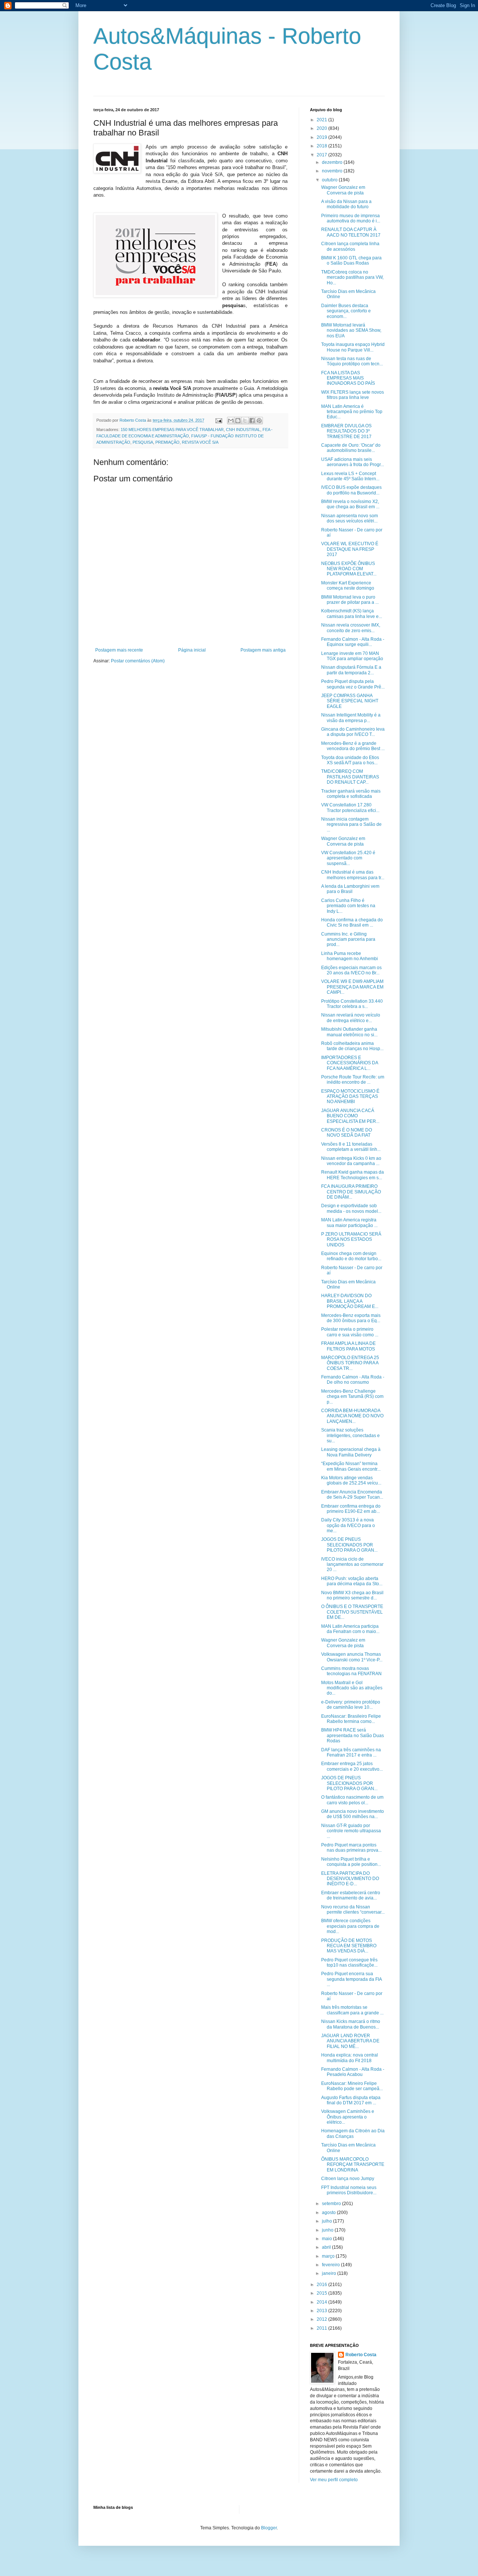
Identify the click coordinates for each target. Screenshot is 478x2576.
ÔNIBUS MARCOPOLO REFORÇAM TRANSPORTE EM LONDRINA (353, 2165)
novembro (333, 171)
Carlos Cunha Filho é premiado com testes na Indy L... (348, 906)
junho (328, 2230)
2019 (322, 137)
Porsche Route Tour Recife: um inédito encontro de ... (353, 1080)
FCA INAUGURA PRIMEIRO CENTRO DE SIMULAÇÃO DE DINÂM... (351, 1192)
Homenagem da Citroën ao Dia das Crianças (353, 2133)
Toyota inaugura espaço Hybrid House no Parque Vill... (353, 347)
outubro (330, 180)
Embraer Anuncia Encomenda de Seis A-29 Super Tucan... (352, 1495)
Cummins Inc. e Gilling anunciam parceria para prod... (348, 939)
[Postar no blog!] (238, 421)
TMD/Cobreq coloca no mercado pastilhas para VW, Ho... (352, 277)
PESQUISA (143, 442)
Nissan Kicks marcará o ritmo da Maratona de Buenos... (351, 2024)
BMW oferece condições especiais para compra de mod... (350, 1926)
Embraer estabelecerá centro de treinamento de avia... (351, 1895)
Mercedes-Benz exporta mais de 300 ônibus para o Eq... (351, 1318)
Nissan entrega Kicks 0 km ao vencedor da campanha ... (351, 1161)
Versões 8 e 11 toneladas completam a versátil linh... (351, 1147)
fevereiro (331, 2265)
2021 (322, 120)
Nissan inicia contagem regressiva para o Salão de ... (351, 825)
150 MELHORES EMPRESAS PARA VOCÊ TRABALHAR (172, 430)
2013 (322, 2311)
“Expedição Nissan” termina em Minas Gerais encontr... (351, 1466)
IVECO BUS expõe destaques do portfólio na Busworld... (351, 490)
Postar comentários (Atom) (138, 661)
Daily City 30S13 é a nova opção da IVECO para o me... (348, 1525)
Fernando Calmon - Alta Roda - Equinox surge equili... (353, 642)
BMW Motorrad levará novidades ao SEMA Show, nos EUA (351, 330)
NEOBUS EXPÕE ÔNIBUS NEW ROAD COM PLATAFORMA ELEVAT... (349, 569)
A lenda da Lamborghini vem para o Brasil (350, 889)
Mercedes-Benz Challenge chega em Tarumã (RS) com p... (352, 1397)
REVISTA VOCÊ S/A (200, 442)
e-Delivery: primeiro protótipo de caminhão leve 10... (351, 1705)
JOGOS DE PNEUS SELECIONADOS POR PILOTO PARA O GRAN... (349, 1545)
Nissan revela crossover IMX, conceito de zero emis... (351, 628)
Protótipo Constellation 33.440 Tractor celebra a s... (352, 1004)
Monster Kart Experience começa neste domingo (348, 586)
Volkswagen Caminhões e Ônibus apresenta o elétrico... (348, 2117)
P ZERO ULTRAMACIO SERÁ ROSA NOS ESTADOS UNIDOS (351, 1239)
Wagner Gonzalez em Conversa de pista (343, 190)
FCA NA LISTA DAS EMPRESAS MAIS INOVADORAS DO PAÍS (348, 378)
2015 (322, 2293)
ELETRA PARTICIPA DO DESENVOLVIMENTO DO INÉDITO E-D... (350, 1879)
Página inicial (192, 650)
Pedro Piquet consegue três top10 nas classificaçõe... (349, 1963)
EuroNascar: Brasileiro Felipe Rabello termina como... (351, 1719)
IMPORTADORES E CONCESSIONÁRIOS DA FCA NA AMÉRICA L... (350, 1063)
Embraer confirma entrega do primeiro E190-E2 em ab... (351, 1509)
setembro (332, 2204)
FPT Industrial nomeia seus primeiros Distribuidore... (349, 2190)
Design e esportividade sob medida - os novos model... (351, 1208)
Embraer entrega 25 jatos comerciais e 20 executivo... (352, 1766)
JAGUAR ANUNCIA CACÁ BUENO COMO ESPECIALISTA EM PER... (350, 1116)
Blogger (269, 2528)
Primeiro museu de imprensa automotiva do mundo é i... (351, 218)
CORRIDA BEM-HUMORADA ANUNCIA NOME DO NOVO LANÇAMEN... (352, 1416)
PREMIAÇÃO (167, 442)
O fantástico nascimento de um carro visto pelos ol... (352, 1800)
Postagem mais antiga (263, 650)
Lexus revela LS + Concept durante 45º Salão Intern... (350, 476)
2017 (322, 155)
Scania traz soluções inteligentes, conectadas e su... (350, 1435)
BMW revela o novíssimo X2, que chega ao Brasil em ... (350, 504)
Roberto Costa (361, 2355)
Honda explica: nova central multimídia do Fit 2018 (350, 2058)
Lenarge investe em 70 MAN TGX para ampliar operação (352, 656)
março (329, 2256)
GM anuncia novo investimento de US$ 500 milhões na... (353, 1814)
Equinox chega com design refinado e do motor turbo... (351, 1256)
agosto (329, 2213)
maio (328, 2239)
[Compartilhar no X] (245, 421)
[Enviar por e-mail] (231, 421)
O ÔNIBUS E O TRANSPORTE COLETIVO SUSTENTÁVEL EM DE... (352, 1612)
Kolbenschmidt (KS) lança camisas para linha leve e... (352, 613)
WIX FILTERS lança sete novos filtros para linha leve (353, 395)
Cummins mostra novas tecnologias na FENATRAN (351, 1671)
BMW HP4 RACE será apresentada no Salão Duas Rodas (353, 1735)
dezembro (333, 162)
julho (328, 2221)
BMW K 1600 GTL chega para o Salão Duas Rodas (351, 260)
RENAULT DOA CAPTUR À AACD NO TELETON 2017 (351, 232)
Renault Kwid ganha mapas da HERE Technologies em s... (353, 1175)
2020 (322, 128)
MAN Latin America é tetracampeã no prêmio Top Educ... (352, 412)
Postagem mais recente (119, 650)
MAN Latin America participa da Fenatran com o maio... (350, 1629)
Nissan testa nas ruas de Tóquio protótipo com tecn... (352, 361)
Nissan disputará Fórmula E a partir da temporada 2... (351, 670)
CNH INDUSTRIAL (243, 430)
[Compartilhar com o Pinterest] (259, 421)
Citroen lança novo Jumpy (348, 2179)
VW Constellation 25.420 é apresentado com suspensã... (348, 858)
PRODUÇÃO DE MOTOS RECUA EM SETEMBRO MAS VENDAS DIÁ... (349, 1946)
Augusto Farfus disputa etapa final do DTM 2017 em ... (351, 2100)
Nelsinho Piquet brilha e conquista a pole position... (351, 1862)
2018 (322, 146)
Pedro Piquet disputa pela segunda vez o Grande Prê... (353, 684)
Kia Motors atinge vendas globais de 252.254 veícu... (351, 1480)
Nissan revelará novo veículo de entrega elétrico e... (351, 1018)
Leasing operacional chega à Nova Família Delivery (351, 1452)
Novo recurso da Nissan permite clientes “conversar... (353, 1910)
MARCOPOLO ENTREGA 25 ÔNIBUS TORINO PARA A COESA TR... (350, 1363)
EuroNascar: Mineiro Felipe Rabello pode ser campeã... (352, 2086)
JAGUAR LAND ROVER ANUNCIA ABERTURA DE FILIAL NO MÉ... (350, 2041)
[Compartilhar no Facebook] (252, 421)
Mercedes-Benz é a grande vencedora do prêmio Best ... (353, 746)
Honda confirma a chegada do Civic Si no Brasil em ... (352, 922)
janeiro (330, 2273)
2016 (322, 2285)
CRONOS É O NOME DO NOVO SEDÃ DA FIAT (347, 1133)
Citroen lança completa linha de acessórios (350, 246)
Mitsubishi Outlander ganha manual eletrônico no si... (349, 1032)
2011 (322, 2328)
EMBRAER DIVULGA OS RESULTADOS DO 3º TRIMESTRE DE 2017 (346, 431)
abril (327, 2247)
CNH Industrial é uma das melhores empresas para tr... (353, 875)
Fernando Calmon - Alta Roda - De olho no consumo (353, 1380)
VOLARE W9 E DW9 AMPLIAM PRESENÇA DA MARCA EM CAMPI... (352, 987)
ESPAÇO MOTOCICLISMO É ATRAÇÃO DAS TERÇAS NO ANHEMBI (350, 1097)
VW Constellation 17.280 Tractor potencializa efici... (350, 808)
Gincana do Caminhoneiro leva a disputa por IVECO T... (353, 732)
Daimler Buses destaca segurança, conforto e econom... (346, 311)
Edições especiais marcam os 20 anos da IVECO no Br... (351, 970)
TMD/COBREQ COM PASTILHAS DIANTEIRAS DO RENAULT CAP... (350, 777)
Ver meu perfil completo (334, 2480)
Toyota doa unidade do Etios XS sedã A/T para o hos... (350, 760)
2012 (322, 2319)
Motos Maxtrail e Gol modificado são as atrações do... (352, 1688)
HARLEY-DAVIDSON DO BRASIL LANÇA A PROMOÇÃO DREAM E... (350, 1301)
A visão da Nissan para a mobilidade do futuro (346, 204)
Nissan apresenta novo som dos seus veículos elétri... (350, 518)
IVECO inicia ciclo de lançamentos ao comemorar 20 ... (352, 1565)
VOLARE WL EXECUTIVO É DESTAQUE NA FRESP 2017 (350, 549)
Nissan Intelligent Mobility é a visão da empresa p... (351, 718)
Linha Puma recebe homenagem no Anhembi (350, 956)
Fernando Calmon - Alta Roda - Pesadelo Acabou (353, 2072)
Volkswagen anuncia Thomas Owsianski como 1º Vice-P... (352, 1657)
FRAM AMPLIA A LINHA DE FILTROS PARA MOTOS (348, 1346)
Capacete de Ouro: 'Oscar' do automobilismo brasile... (351, 448)
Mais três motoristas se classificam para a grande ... (352, 2010)
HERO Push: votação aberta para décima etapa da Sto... (352, 1581)
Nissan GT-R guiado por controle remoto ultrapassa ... (351, 1831)
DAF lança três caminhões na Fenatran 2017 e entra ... (351, 1752)
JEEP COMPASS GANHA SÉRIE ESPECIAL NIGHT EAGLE (350, 701)
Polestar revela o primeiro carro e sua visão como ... (350, 1332)
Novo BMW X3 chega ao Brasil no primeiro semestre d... (352, 1595)
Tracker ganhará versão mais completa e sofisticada (351, 794)
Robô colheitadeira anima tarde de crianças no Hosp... (352, 1046)
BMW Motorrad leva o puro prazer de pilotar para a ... (350, 600)
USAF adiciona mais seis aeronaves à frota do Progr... (353, 462)
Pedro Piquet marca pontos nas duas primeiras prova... (351, 1848)
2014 (322, 2302)
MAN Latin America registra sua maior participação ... (349, 1223)
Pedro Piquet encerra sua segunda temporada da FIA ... (351, 1979)
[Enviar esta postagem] (218, 420)
